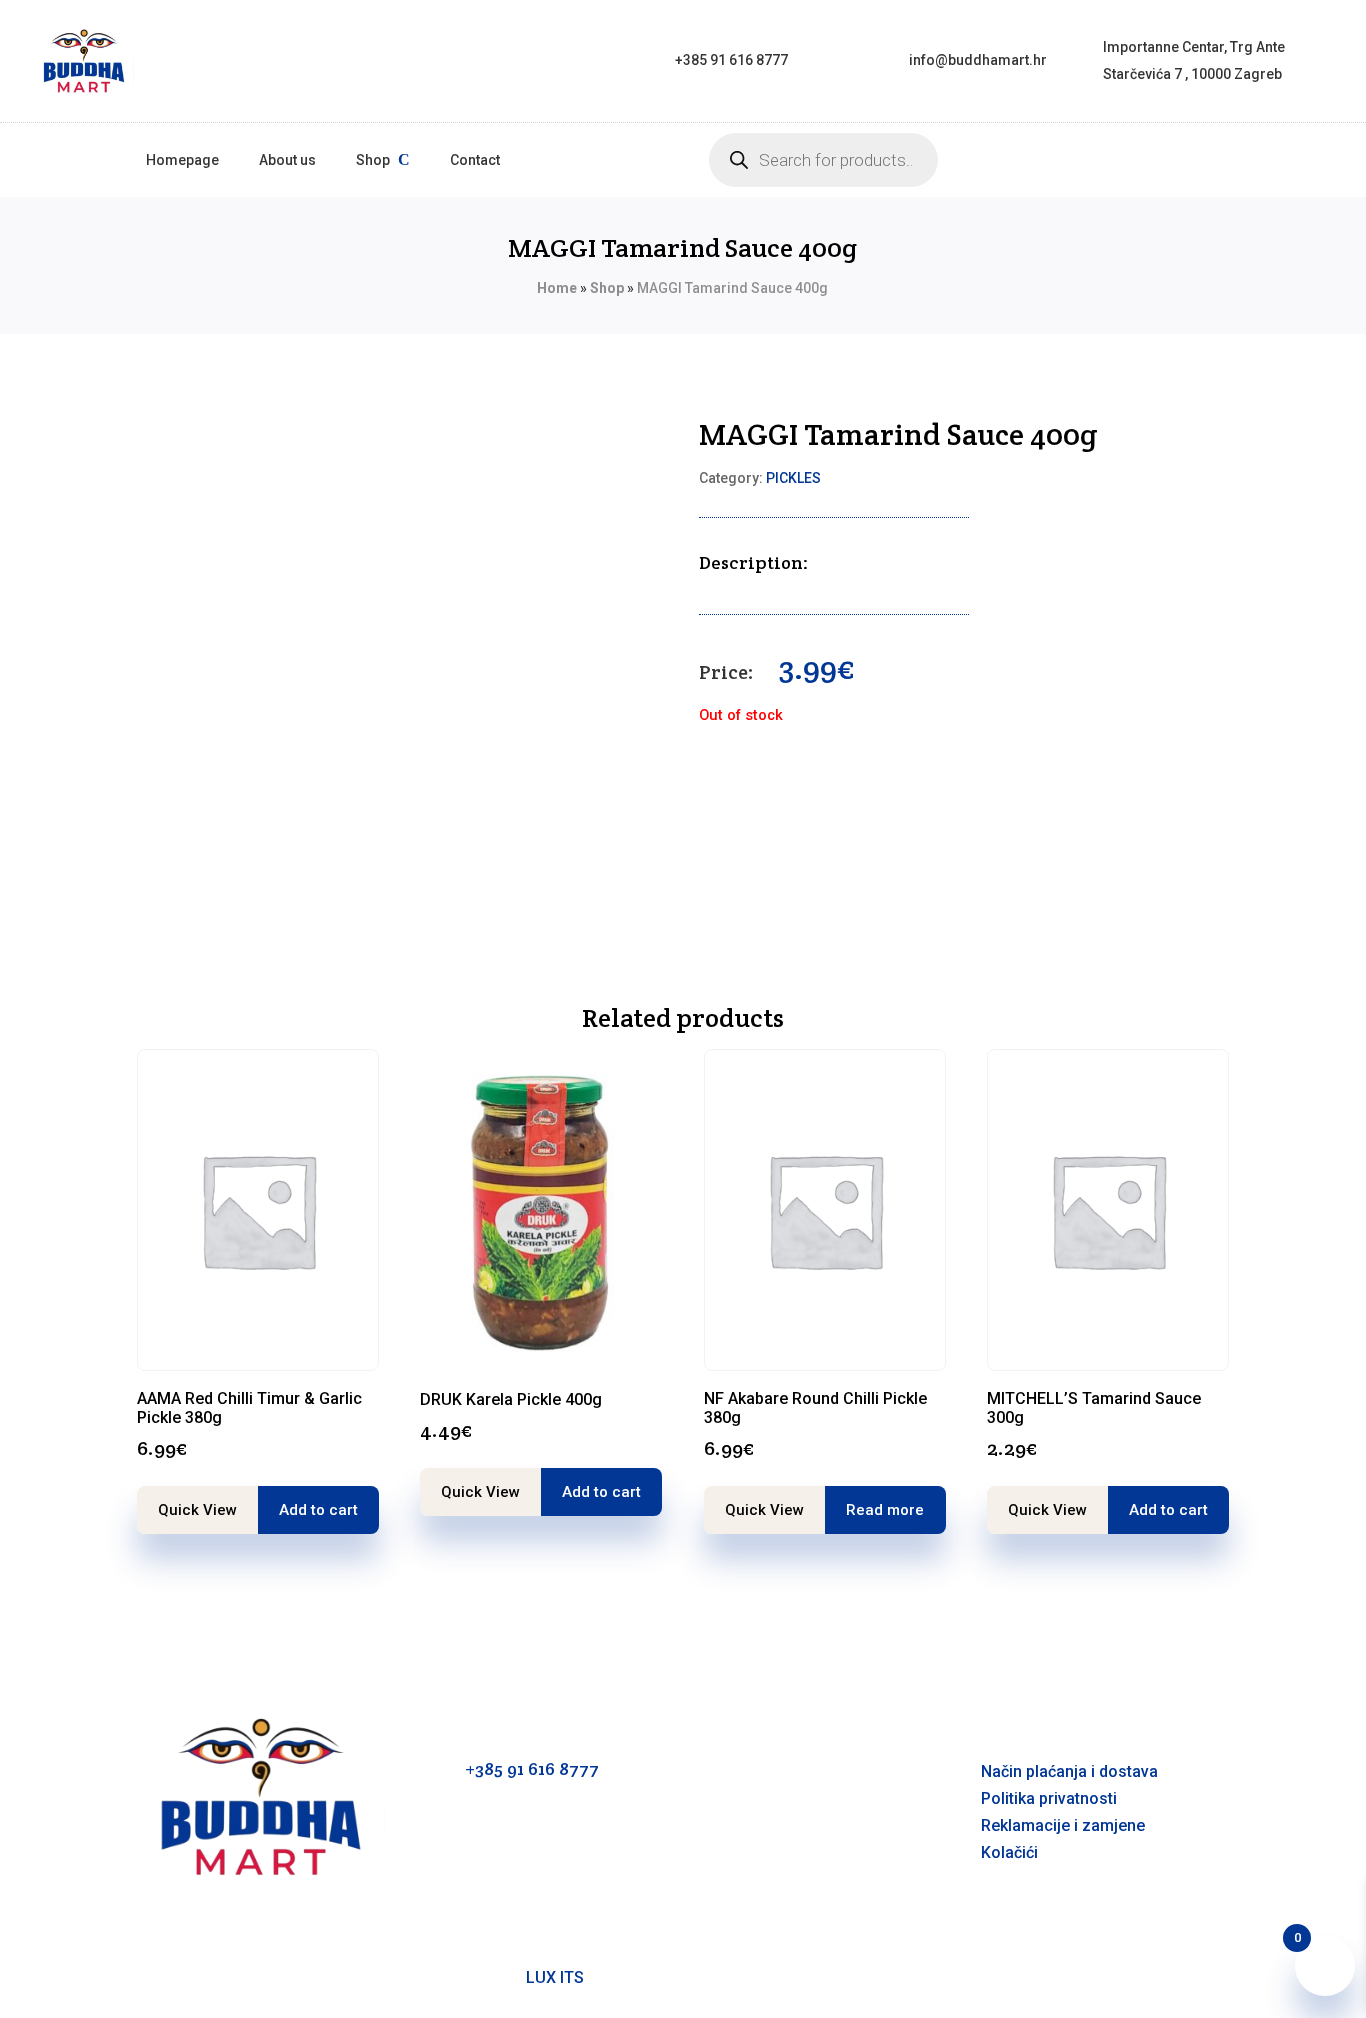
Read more (885, 1510)
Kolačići (1009, 1852)
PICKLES (793, 478)
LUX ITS (555, 1977)
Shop (373, 160)
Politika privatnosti (1049, 1798)
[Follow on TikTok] (795, 1872)
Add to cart (318, 1510)
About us (287, 160)
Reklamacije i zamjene (1063, 1825)
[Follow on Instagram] (755, 1872)
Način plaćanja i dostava (1069, 1771)
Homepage (182, 160)
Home (557, 288)
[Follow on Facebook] (715, 1872)
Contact (475, 160)
